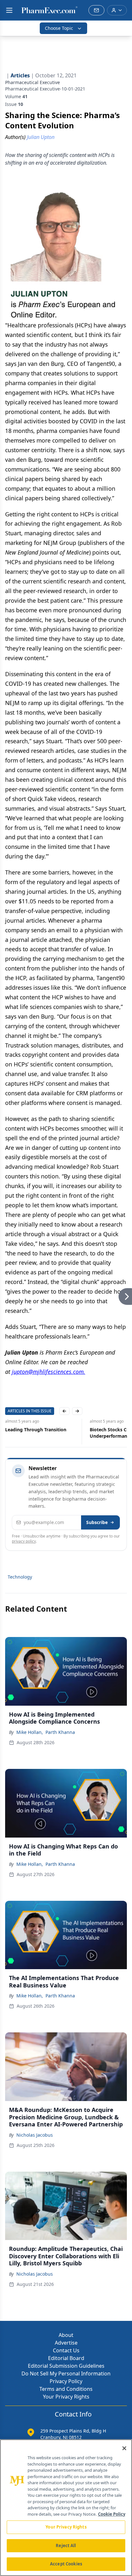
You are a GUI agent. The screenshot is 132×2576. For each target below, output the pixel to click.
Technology (20, 1577)
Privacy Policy (66, 2381)
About (66, 2335)
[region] (66, 2508)
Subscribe (97, 1522)
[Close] (124, 2448)
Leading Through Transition (36, 1430)
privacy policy (24, 1541)
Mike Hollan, (30, 1732)
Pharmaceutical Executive (33, 82)
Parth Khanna (60, 1732)
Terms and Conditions (66, 2389)
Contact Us (66, 2350)
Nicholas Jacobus (35, 2135)
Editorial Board (66, 2358)
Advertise (66, 2343)
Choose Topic (59, 28)
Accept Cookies (66, 2564)
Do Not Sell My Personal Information (66, 2374)
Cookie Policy (112, 2514)
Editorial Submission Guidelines (66, 2366)
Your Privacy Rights (66, 2397)
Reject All (66, 2546)
